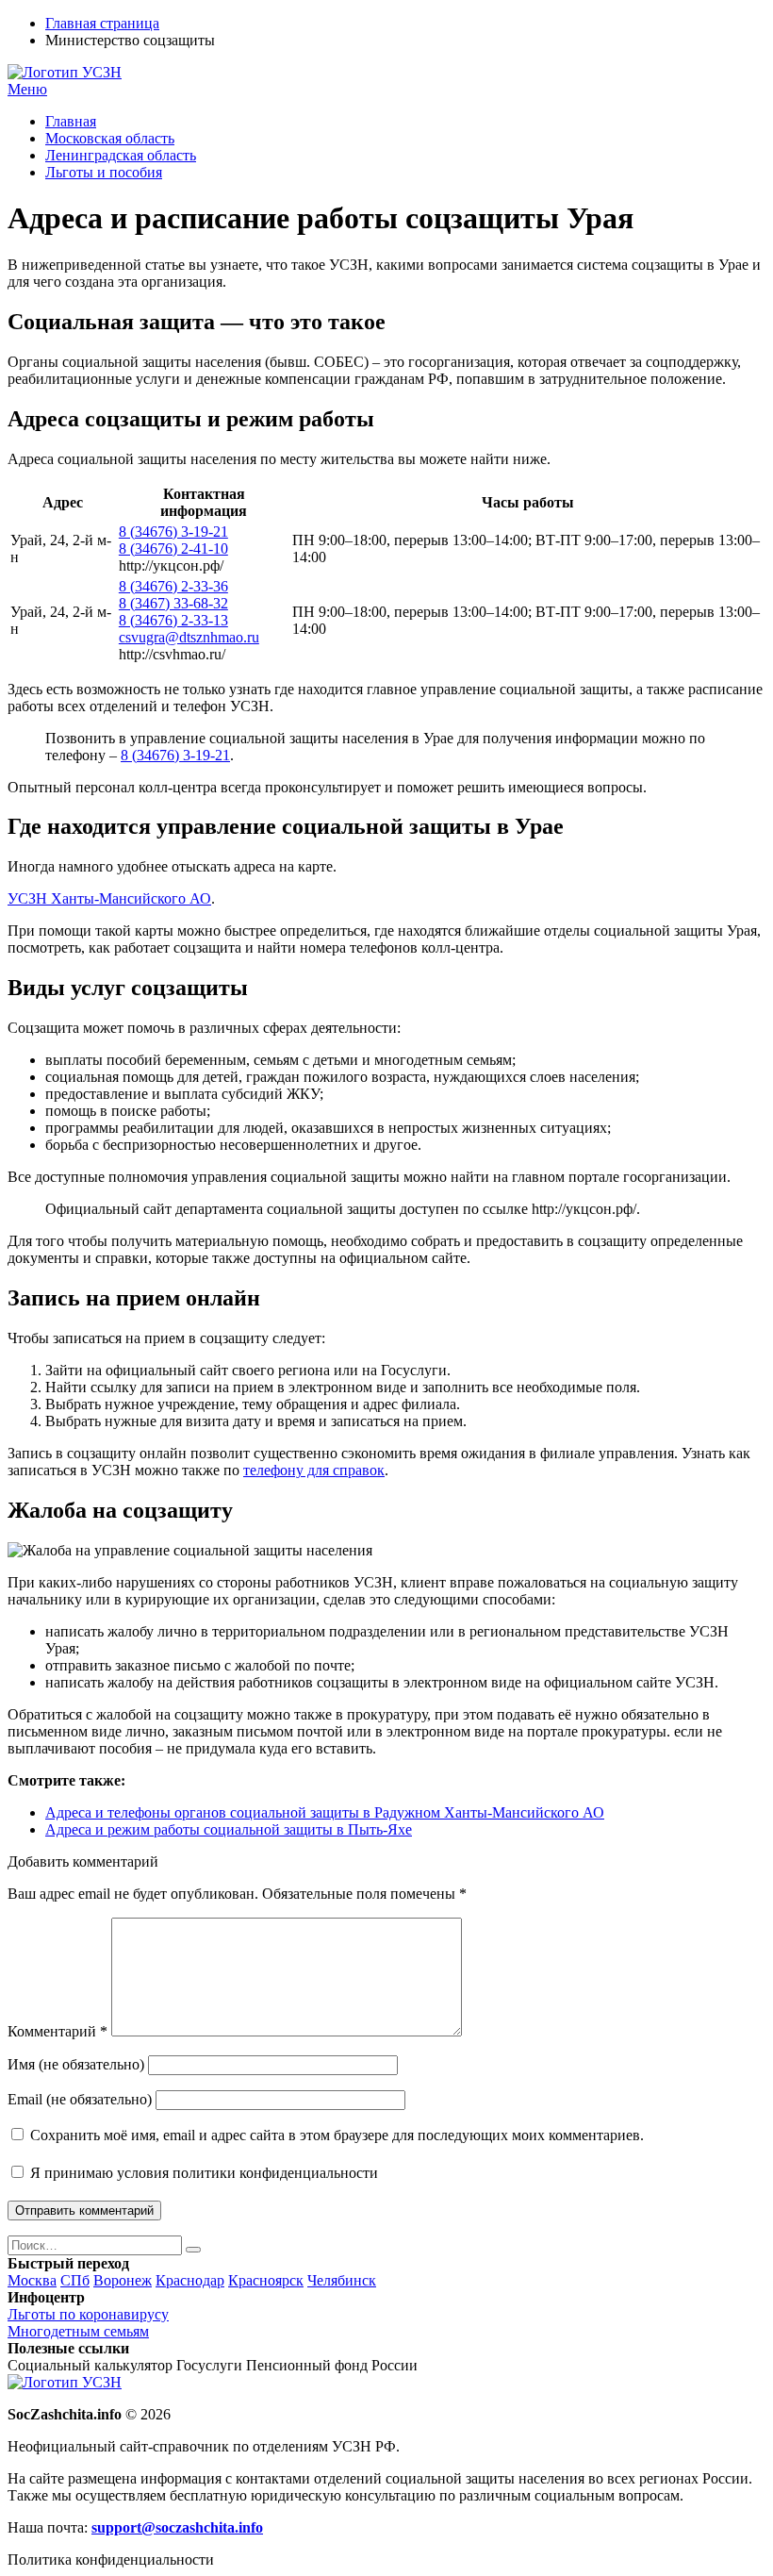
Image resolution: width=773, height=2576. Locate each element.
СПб (75, 2280)
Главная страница (102, 23)
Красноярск (266, 2280)
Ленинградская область (121, 155)
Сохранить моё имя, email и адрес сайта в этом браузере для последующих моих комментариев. (337, 2135)
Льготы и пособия (104, 172)
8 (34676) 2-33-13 (173, 620)
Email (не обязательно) (80, 2099)
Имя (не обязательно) (76, 2064)
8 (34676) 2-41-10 (173, 548)
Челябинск (342, 2280)
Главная (71, 121)
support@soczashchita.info (177, 2527)
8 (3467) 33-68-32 (173, 603)
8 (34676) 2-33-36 (173, 586)
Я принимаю (202, 2173)
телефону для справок (314, 1470)
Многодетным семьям (78, 2331)
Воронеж (123, 2280)
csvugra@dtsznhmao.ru (189, 637)
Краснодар (190, 2280)
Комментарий (58, 2031)
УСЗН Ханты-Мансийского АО (109, 898)
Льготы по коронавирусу (88, 2314)
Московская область (110, 138)
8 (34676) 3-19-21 (173, 532)
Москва (32, 2280)
